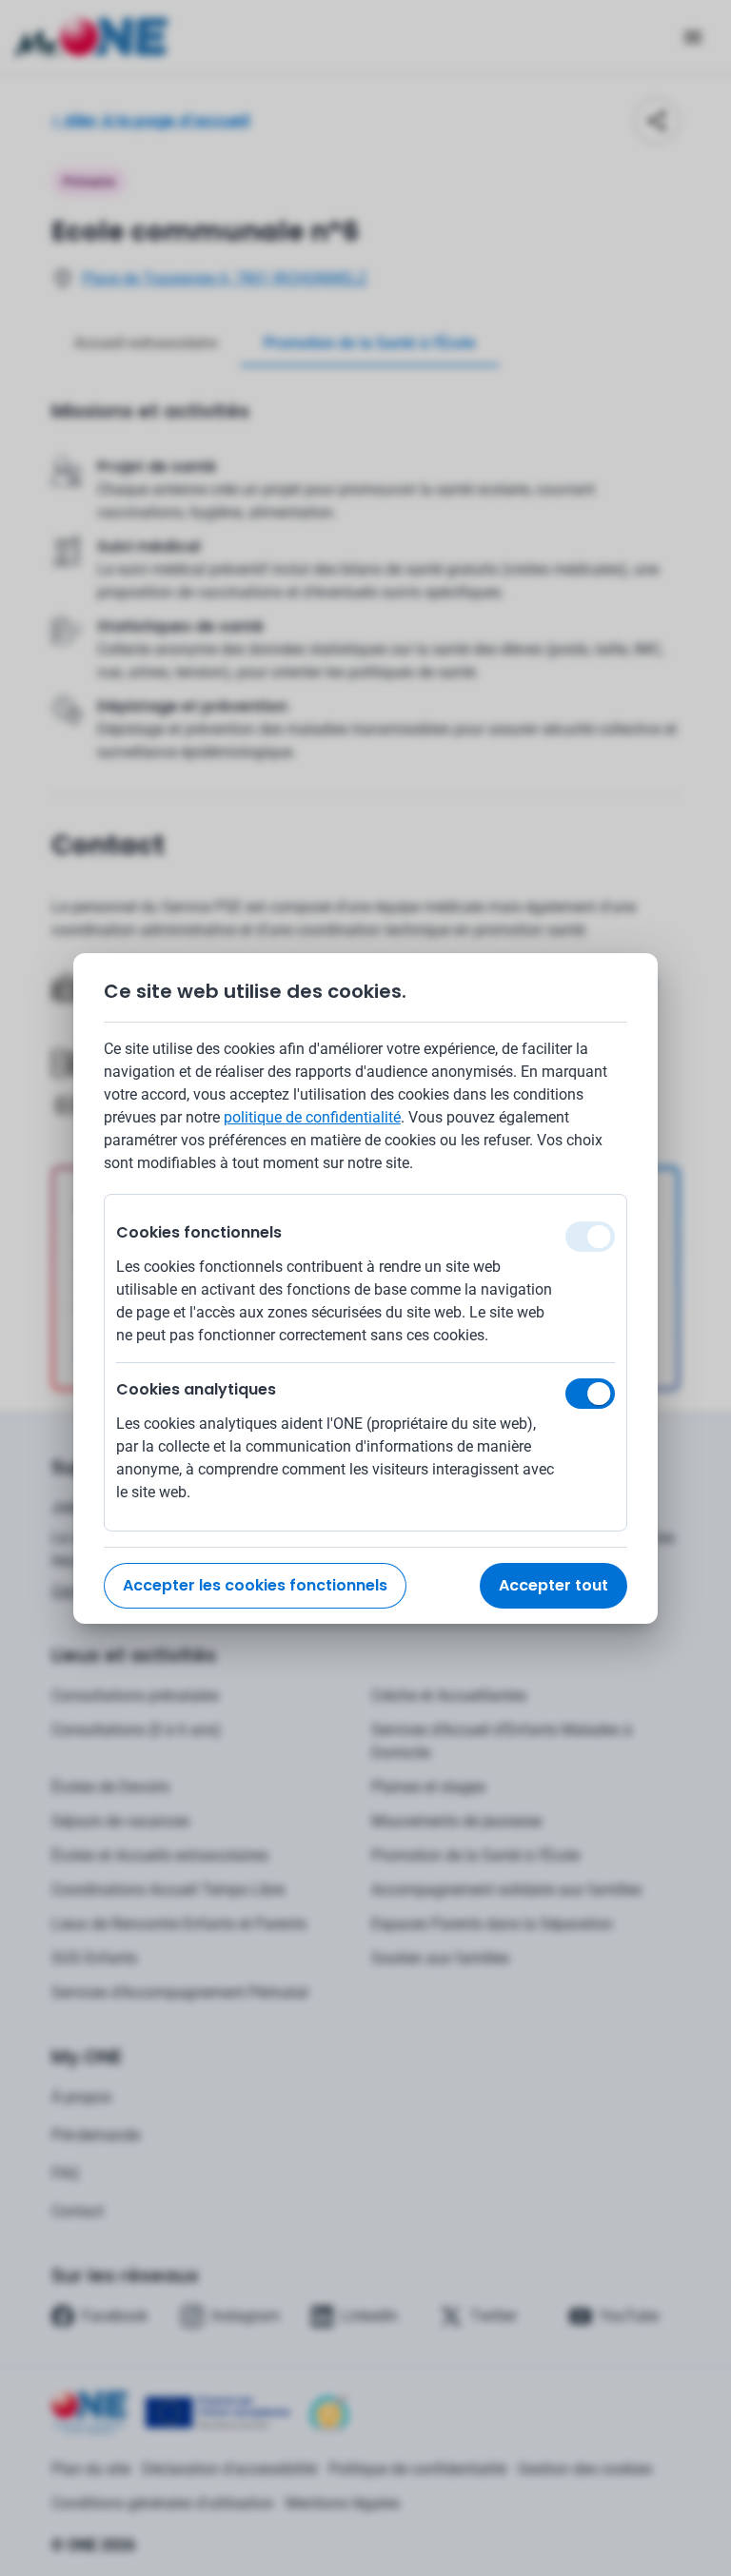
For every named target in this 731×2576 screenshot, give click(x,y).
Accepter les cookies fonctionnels (255, 1585)
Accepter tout (553, 1585)
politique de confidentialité (312, 1117)
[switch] (590, 1394)
